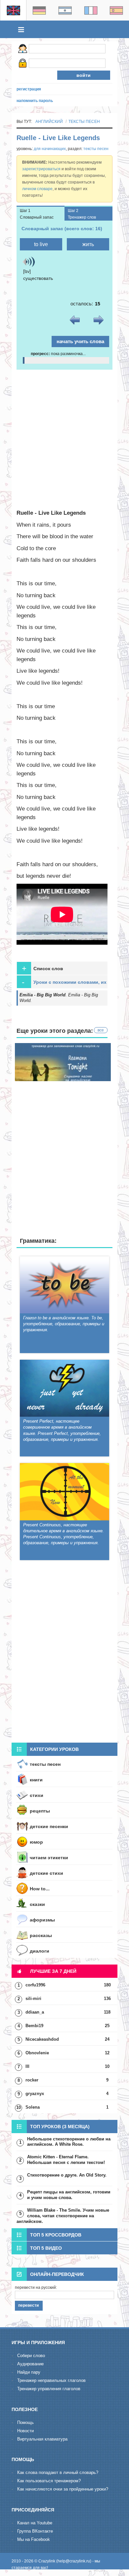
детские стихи (46, 1873)
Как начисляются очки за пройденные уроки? (63, 2489)
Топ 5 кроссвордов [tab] (56, 2235)
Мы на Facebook (34, 2539)
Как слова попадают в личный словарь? (58, 2472)
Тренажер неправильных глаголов (51, 2380)
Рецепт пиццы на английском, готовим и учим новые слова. (69, 2195)
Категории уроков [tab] (54, 1749)
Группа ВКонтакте (35, 2531)
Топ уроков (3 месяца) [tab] (60, 2127)
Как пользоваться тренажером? (49, 2481)
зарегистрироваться (41, 169)
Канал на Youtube (35, 2523)
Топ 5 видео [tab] (46, 2248)
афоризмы (42, 1920)
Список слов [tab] (43, 968)
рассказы (41, 1935)
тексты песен (84, 122)
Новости (25, 2431)
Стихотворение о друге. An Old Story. (67, 2175)
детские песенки (49, 1826)
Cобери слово (31, 2356)
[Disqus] (64, 1653)
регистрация (29, 89)
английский (49, 122)
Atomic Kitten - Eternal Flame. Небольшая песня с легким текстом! (66, 2160)
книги (36, 1780)
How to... (40, 1889)
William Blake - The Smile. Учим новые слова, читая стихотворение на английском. (63, 2216)
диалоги (40, 1951)
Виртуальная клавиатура (42, 2439)
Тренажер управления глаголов (49, 2389)
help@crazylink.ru (74, 2561)
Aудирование (30, 2364)
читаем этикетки (49, 1858)
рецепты (40, 1811)
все (101, 1030)
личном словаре (37, 189)
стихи (37, 1795)
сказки (37, 1904)
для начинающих (50, 149)
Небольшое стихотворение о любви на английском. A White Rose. (69, 2142)
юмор (36, 1842)
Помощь (25, 2422)
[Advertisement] (64, 438)
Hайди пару (29, 2372)
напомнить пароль (35, 101)
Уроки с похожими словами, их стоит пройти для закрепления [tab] (64, 983)
